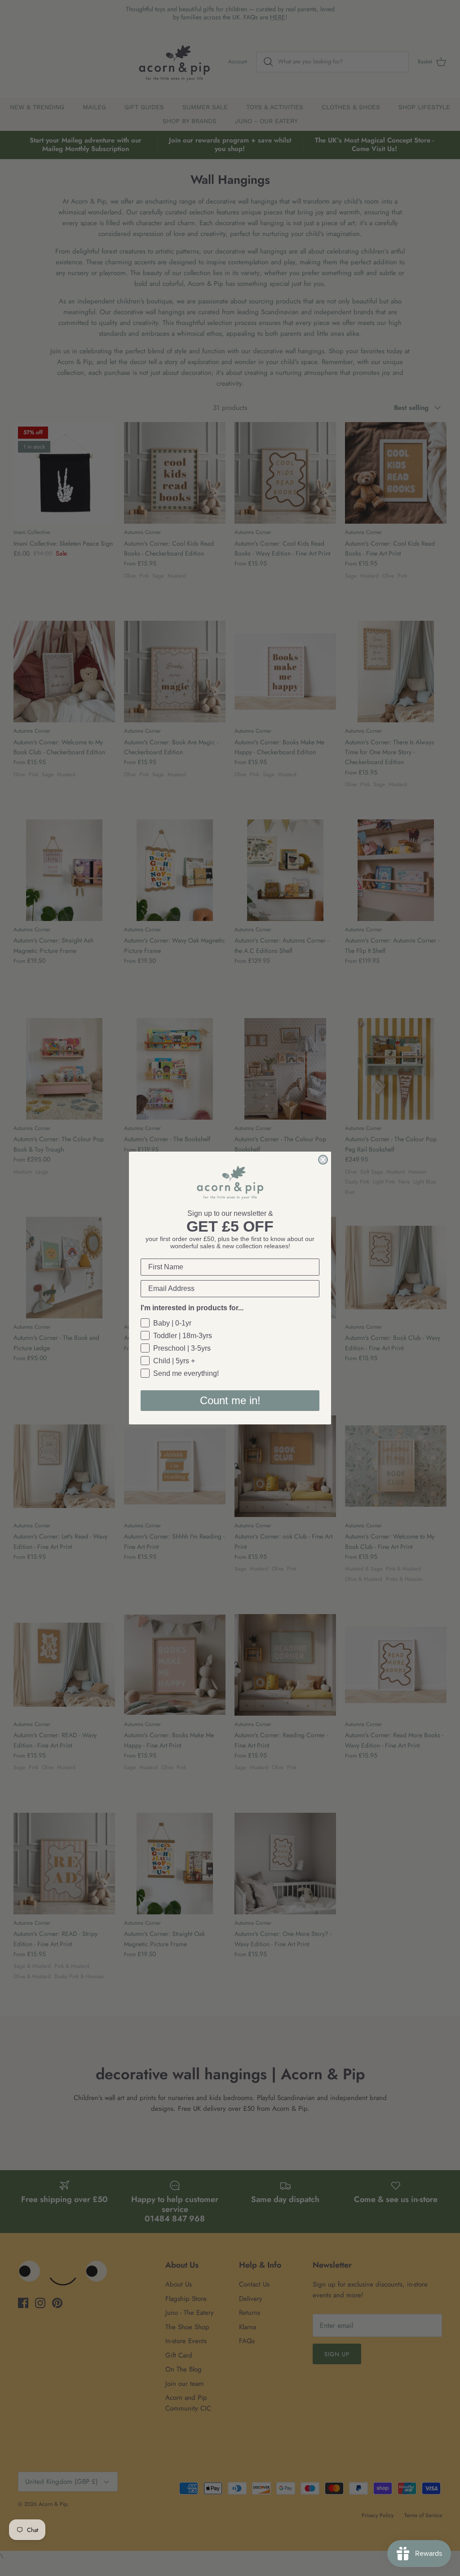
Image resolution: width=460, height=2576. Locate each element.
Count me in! (230, 1400)
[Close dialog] (323, 1160)
